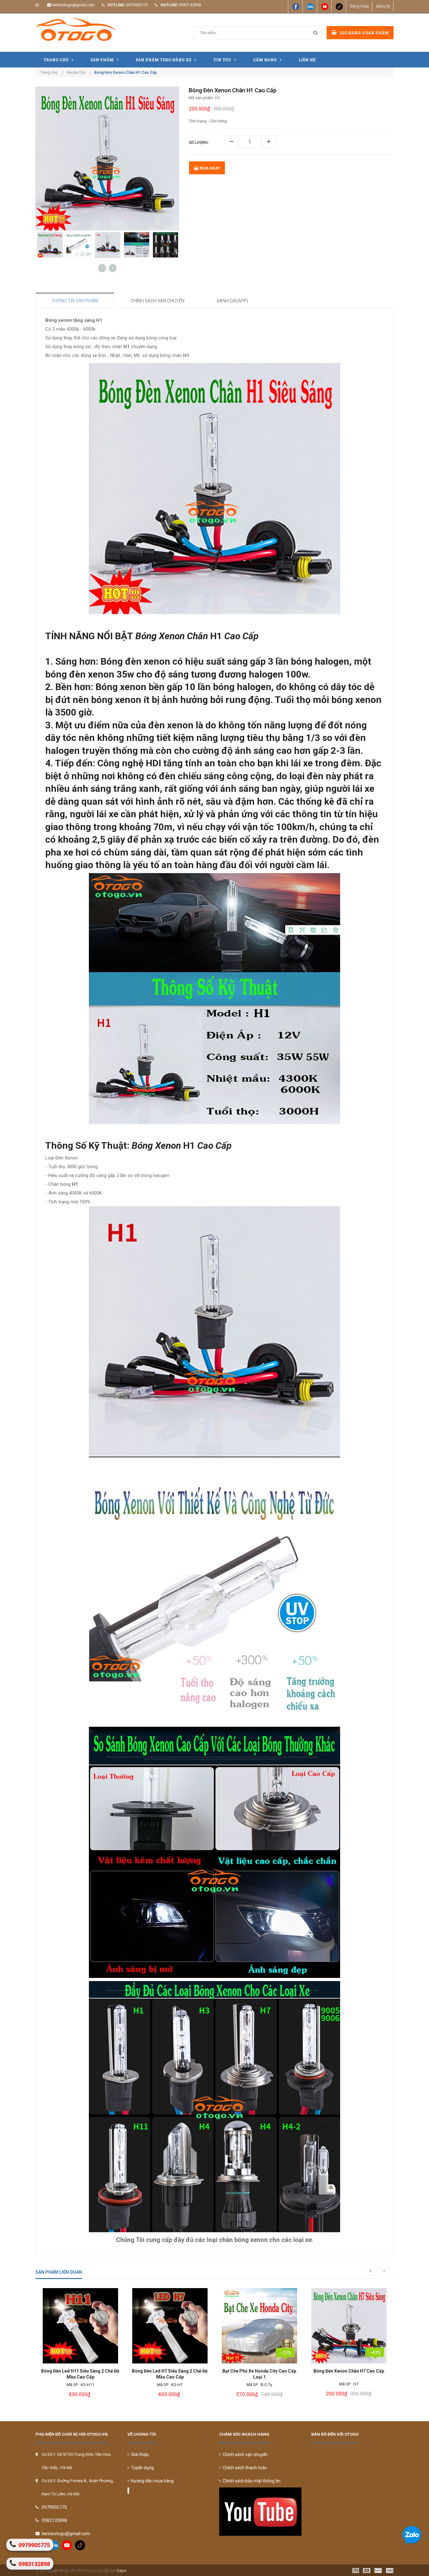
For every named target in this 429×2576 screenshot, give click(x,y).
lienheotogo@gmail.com (73, 5)
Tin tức (222, 60)
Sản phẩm (102, 60)
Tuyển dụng (141, 2468)
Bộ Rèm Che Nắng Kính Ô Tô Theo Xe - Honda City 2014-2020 (349, 2374)
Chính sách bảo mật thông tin (251, 2481)
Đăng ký (383, 6)
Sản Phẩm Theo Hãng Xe (163, 60)
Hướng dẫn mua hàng (151, 2481)
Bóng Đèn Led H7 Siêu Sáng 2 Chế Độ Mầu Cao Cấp (80, 2374)
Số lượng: (199, 143)
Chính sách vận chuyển (244, 2454)
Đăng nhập (359, 6)
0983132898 (190, 5)
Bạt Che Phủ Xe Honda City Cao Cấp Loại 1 (170, 2374)
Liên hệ (307, 60)
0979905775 (137, 5)
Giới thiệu (139, 2454)
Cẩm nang (265, 60)
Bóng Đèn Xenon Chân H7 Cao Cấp (259, 2371)
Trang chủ (56, 60)
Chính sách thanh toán (244, 2468)
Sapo (122, 2571)
